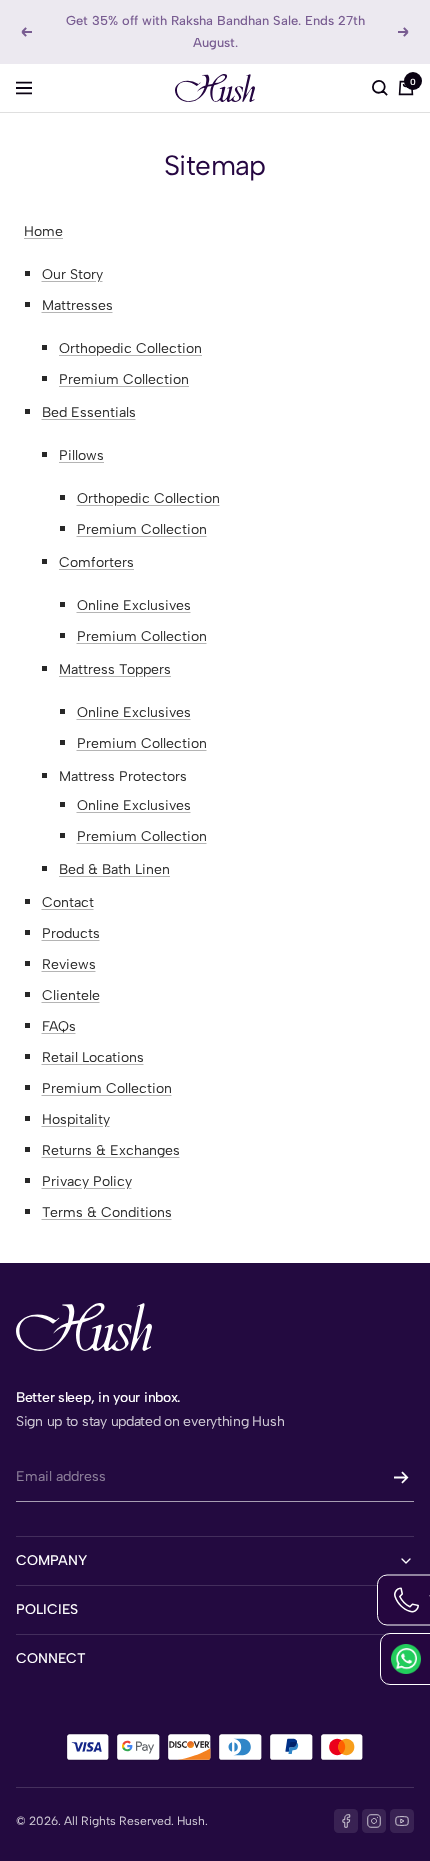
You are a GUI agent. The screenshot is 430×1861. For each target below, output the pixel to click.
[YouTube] (402, 1821)
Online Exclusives (134, 605)
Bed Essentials (89, 412)
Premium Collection (124, 379)
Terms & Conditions (107, 1212)
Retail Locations (93, 1057)
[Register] (401, 1477)
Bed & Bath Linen (114, 869)
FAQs (59, 1026)
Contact (68, 902)
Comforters (96, 562)
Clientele (71, 995)
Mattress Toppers (115, 669)
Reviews (69, 964)
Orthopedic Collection (130, 348)
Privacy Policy (87, 1181)
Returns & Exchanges (111, 1150)
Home (43, 231)
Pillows (81, 455)
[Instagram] (374, 1821)
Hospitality (76, 1119)
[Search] (380, 88)
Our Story (72, 274)
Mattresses (77, 305)
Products (71, 933)
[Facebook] (346, 1821)
